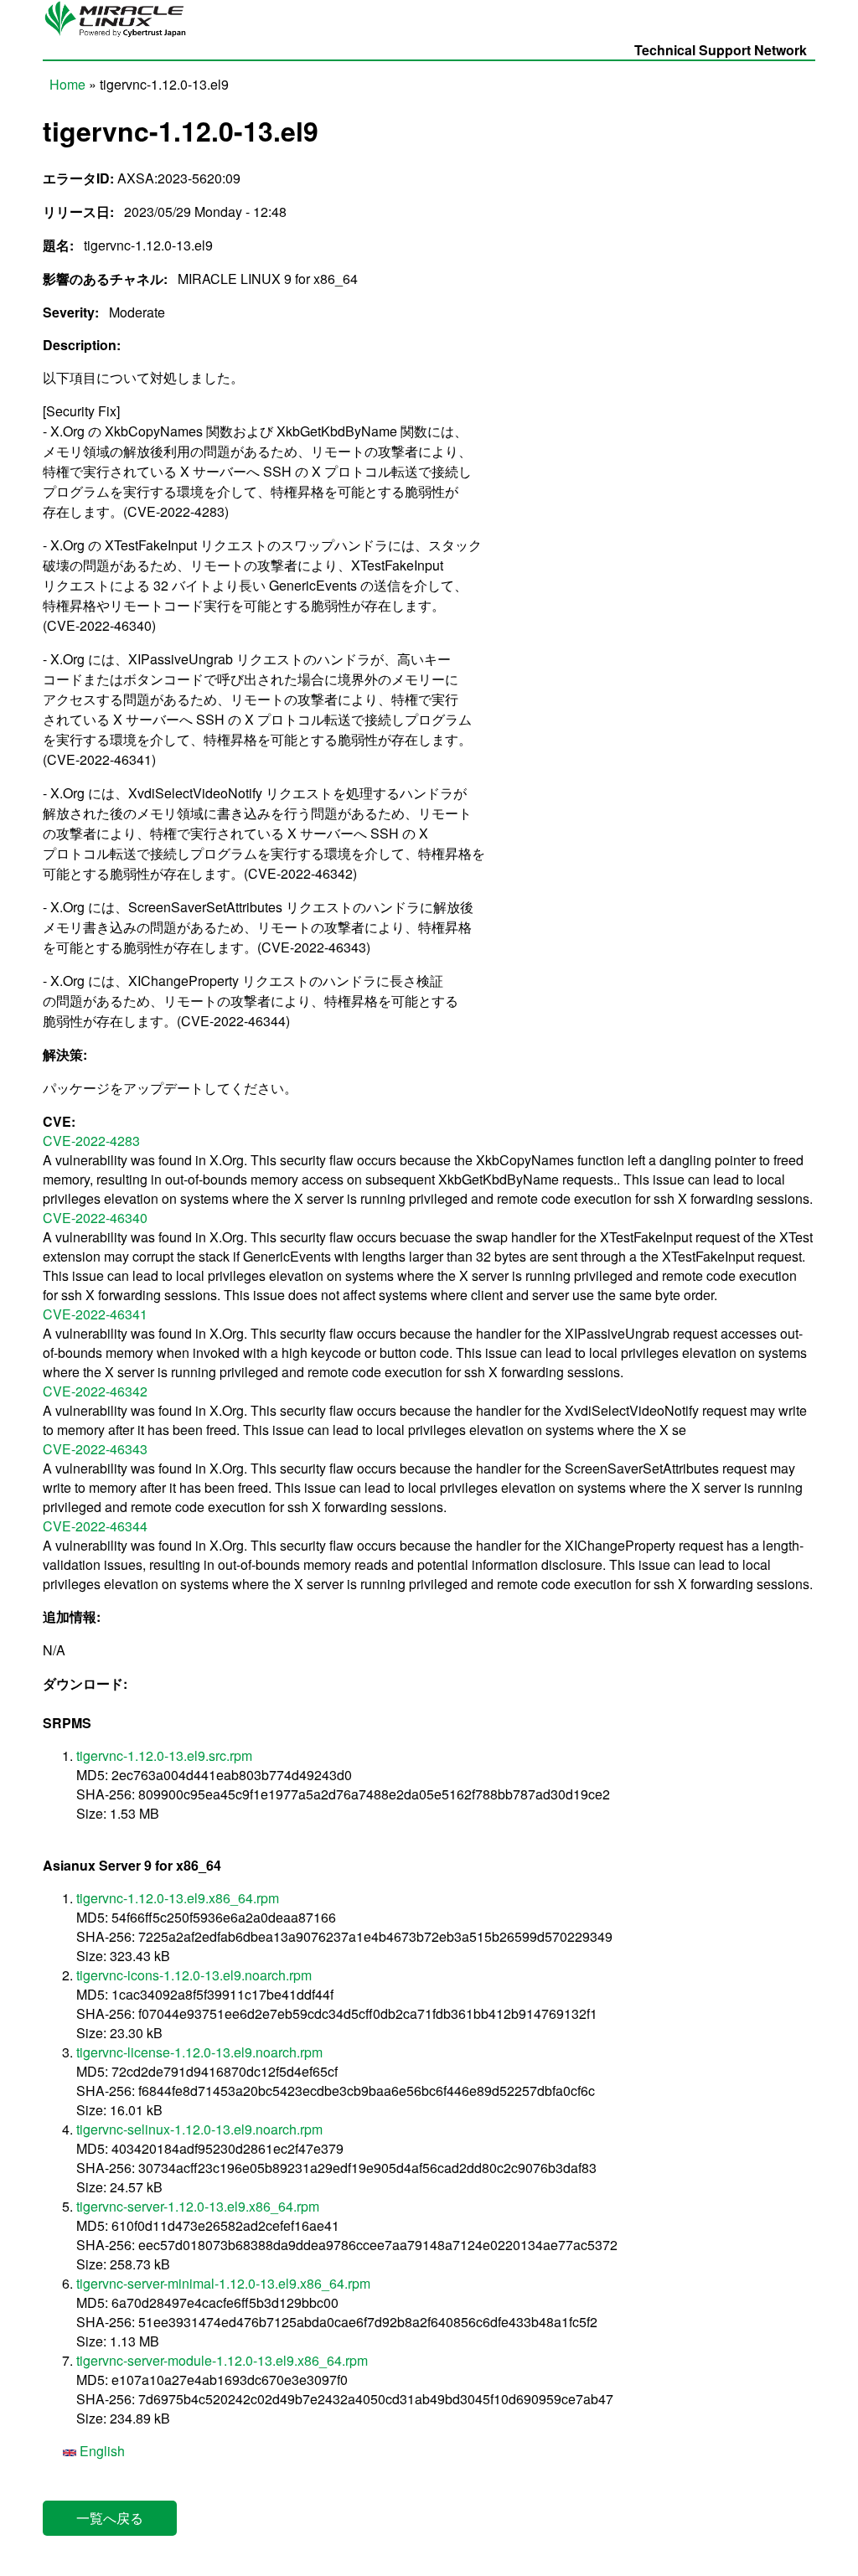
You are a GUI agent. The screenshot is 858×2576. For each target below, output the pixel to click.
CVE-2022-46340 (95, 1218)
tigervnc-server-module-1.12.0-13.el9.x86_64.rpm (222, 2360)
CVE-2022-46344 (95, 1526)
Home (67, 84)
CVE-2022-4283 (91, 1141)
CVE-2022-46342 (95, 1391)
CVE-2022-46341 (95, 1314)
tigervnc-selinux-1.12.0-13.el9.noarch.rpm (199, 2129)
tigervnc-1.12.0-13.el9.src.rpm (164, 1755)
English (101, 2451)
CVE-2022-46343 (95, 1449)
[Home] (120, 36)
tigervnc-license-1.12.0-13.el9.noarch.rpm (199, 2052)
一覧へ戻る (110, 2518)
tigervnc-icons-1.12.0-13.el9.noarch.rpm (194, 1975)
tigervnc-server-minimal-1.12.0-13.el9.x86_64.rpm (223, 2283)
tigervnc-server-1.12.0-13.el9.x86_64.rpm (198, 2206)
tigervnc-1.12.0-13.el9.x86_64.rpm (178, 1898)
